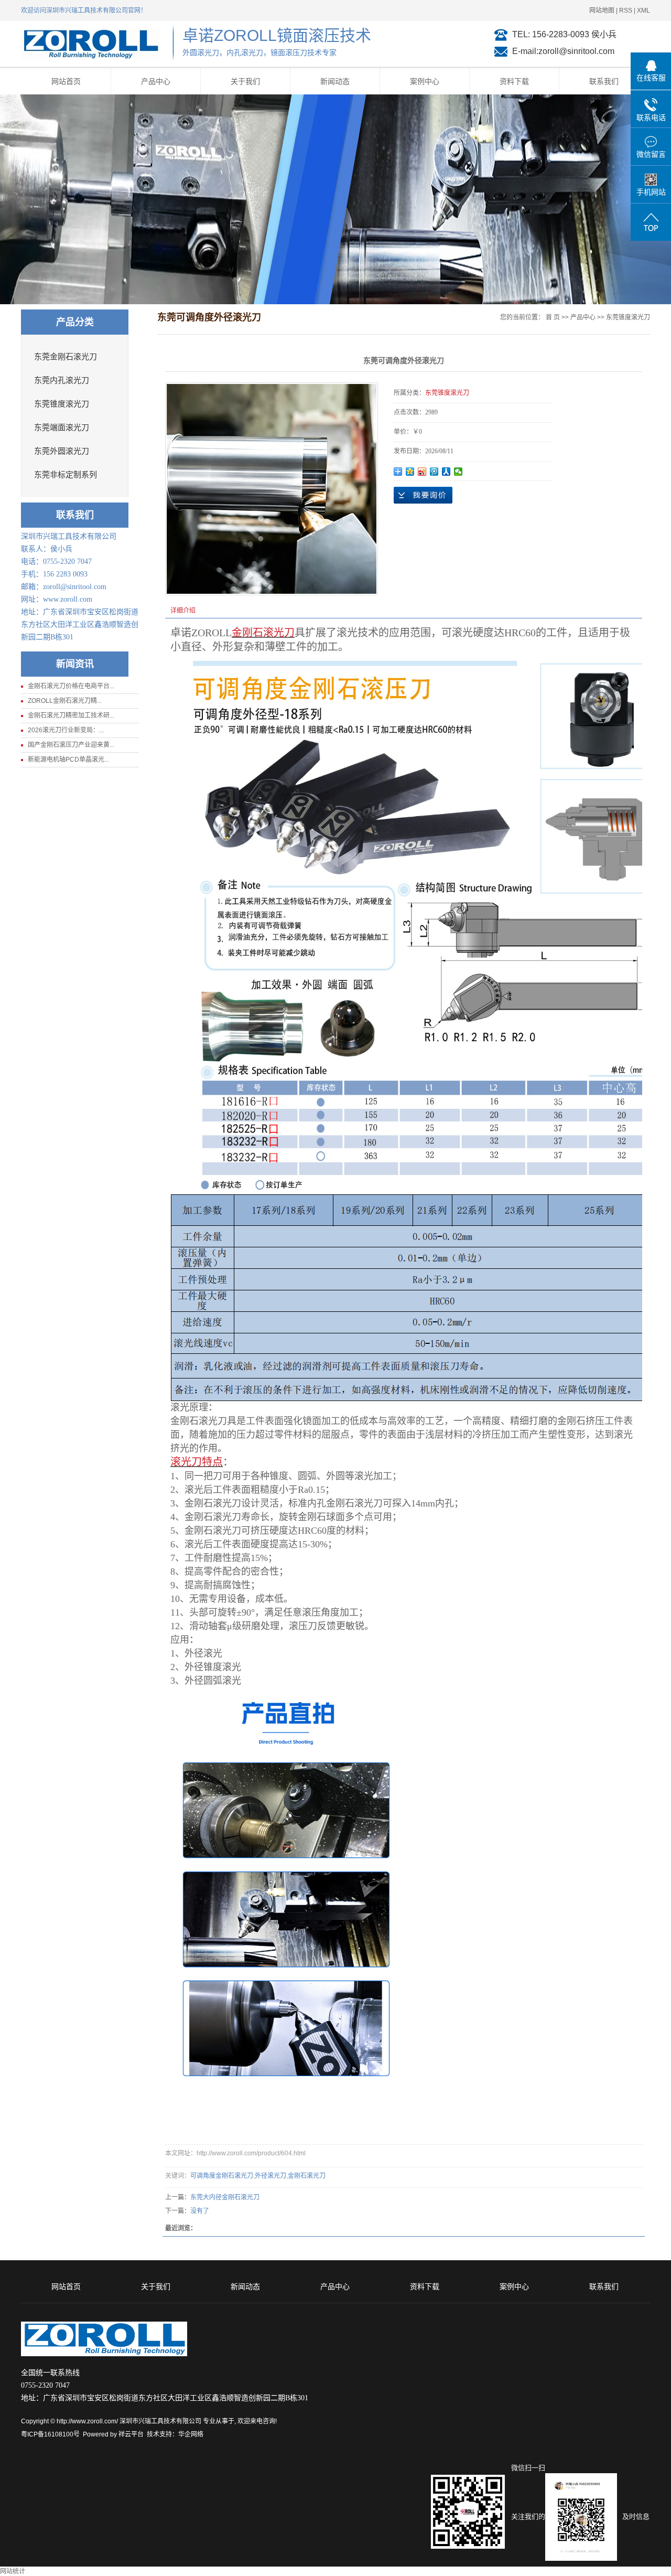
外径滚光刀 (270, 2176)
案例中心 (425, 81)
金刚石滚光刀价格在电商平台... (71, 686)
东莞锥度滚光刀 (62, 404)
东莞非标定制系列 (66, 475)
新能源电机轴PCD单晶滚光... (68, 760)
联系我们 (604, 81)
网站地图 (602, 10)
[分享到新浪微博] (422, 472)
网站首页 (66, 81)
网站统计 (13, 2571)
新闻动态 (335, 81)
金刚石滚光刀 (307, 2176)
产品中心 (156, 81)
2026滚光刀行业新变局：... (66, 730)
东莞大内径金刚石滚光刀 (225, 2197)
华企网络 (191, 2434)
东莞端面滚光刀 (62, 427)
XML (643, 10)
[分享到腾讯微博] (434, 472)
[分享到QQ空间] (410, 472)
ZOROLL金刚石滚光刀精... (65, 701)
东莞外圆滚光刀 (62, 451)
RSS (626, 10)
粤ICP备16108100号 (50, 2434)
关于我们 (245, 81)
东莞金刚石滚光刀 (66, 357)
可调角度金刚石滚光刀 (222, 2176)
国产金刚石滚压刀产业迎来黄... (71, 745)
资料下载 (514, 81)
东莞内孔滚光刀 (62, 380)
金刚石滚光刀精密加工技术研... (71, 715)
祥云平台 (131, 2434)
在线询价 (423, 495)
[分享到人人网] (446, 472)
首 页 (553, 317)
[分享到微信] (458, 472)
